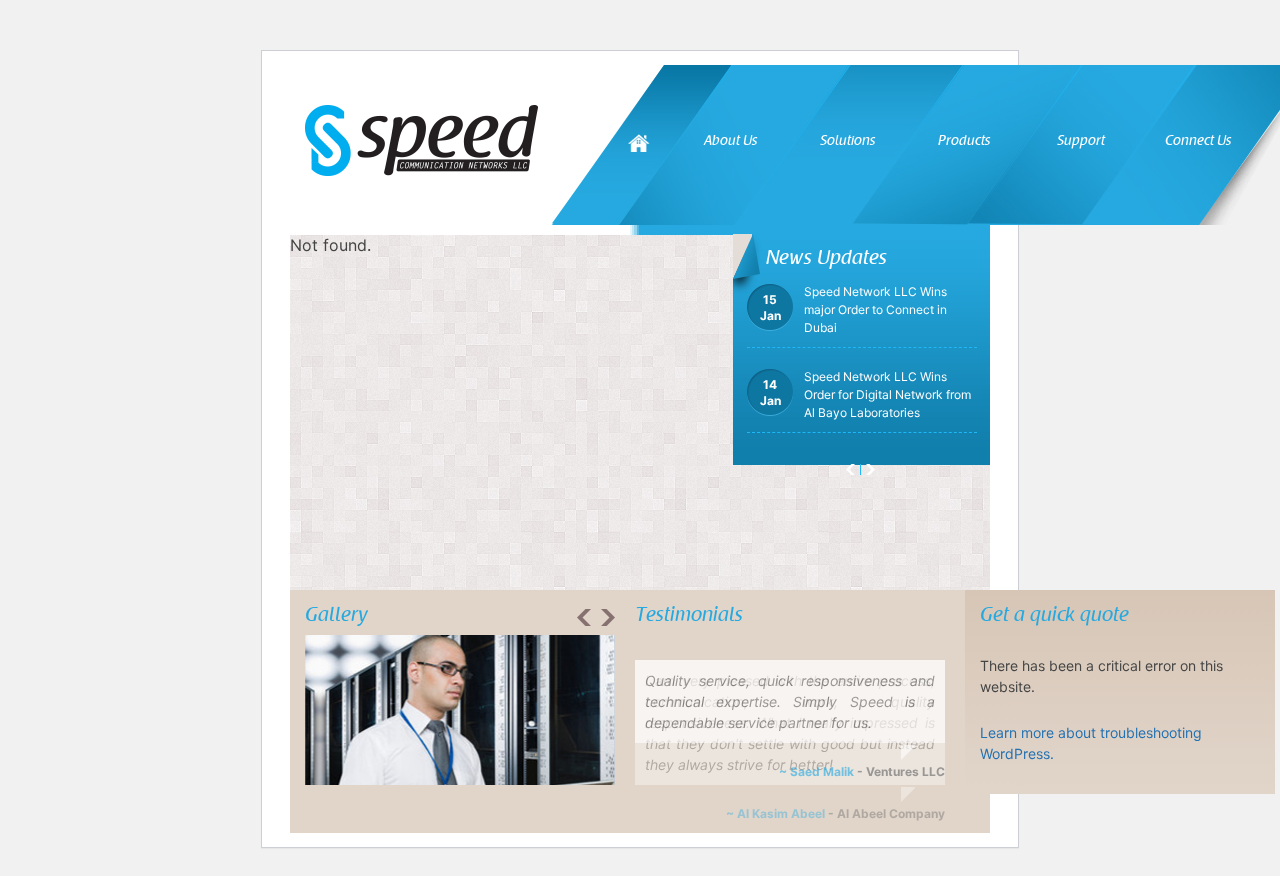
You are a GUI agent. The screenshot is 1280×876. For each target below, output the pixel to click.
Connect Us (1198, 140)
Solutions (847, 140)
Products (964, 140)
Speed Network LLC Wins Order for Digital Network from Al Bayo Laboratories (865, 404)
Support (1081, 140)
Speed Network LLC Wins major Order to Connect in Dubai (853, 319)
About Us (730, 140)
